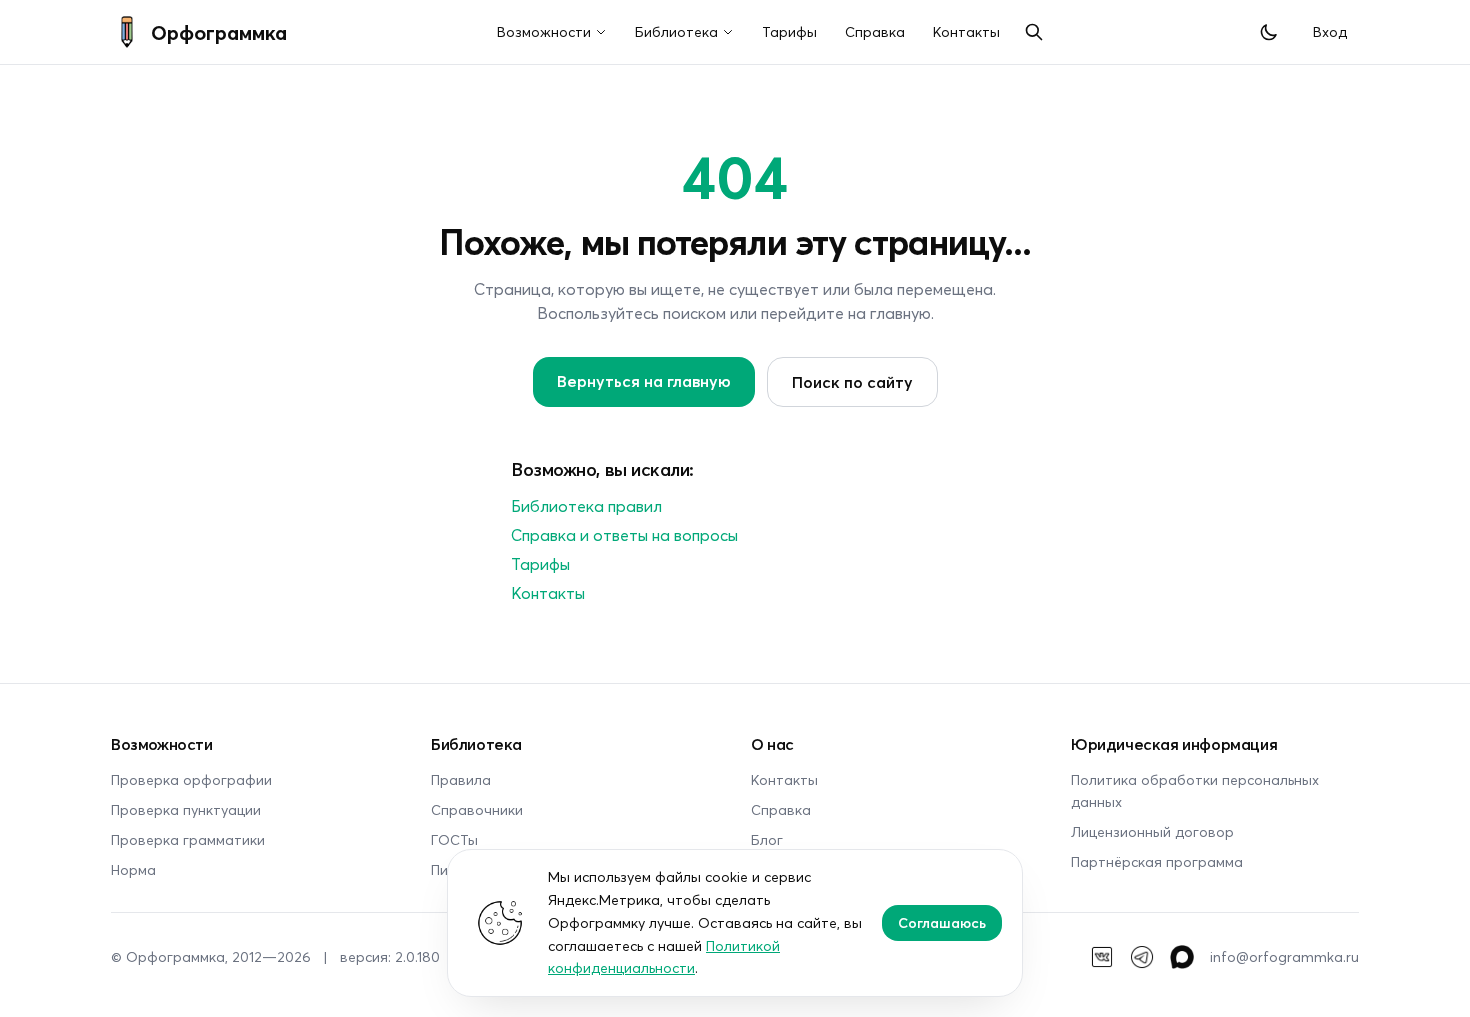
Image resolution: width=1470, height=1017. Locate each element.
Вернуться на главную (644, 380)
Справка (875, 31)
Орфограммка (219, 32)
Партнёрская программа (1157, 861)
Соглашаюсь (942, 922)
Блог (767, 839)
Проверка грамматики (188, 839)
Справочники (477, 809)
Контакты (966, 31)
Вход (1330, 31)
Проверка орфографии (191, 779)
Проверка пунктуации (186, 809)
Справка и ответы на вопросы (624, 534)
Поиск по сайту (852, 381)
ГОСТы (454, 839)
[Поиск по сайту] (1034, 32)
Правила (461, 779)
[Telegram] (1142, 957)
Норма (133, 869)
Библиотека (676, 31)
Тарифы (789, 31)
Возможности (544, 31)
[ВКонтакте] (1102, 957)
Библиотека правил (586, 505)
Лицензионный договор (1152, 831)
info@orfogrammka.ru (1284, 956)
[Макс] (1182, 957)
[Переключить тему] (1269, 32)
